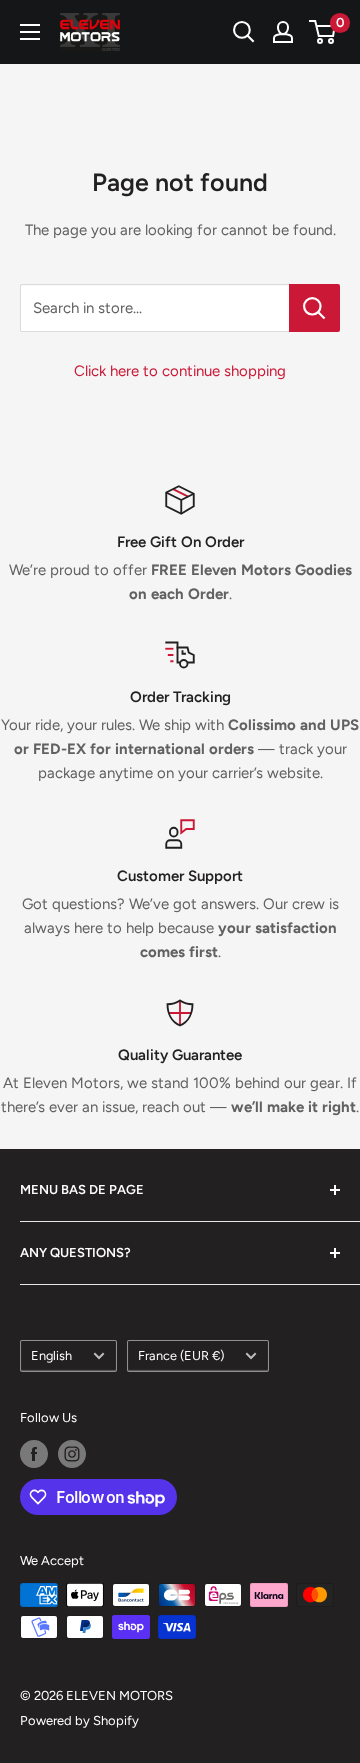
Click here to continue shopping (180, 371)
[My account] (283, 32)
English (51, 1355)
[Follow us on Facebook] (34, 1454)
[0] (323, 32)
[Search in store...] (314, 308)
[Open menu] (30, 32)
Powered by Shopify (79, 1720)
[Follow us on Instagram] (72, 1454)
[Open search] (244, 32)
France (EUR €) (181, 1355)
